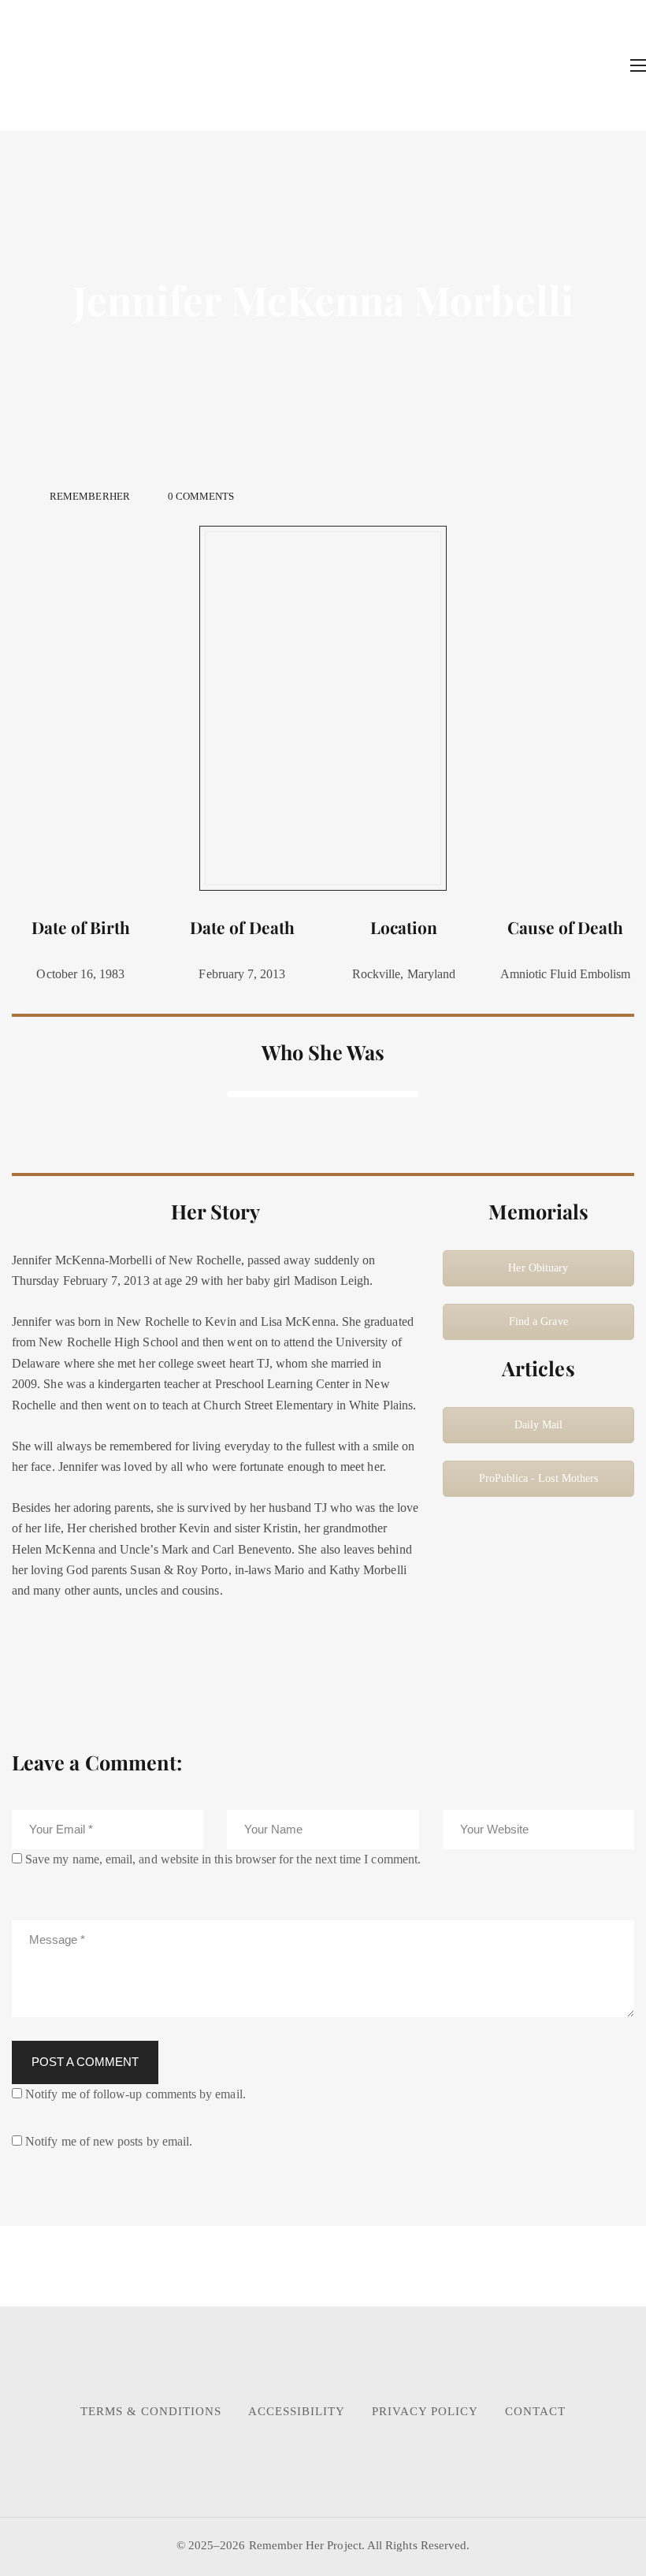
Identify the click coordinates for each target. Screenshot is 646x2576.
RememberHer (90, 496)
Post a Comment (85, 2062)
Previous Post (156, 2267)
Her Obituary (538, 1268)
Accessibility (297, 2411)
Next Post (467, 2267)
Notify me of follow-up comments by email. (136, 2094)
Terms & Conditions (151, 2411)
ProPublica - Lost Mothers (539, 1478)
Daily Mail (539, 1425)
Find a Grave (538, 1322)
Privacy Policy (425, 2411)
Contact (535, 2411)
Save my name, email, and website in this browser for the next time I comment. (223, 1859)
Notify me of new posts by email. (109, 2141)
